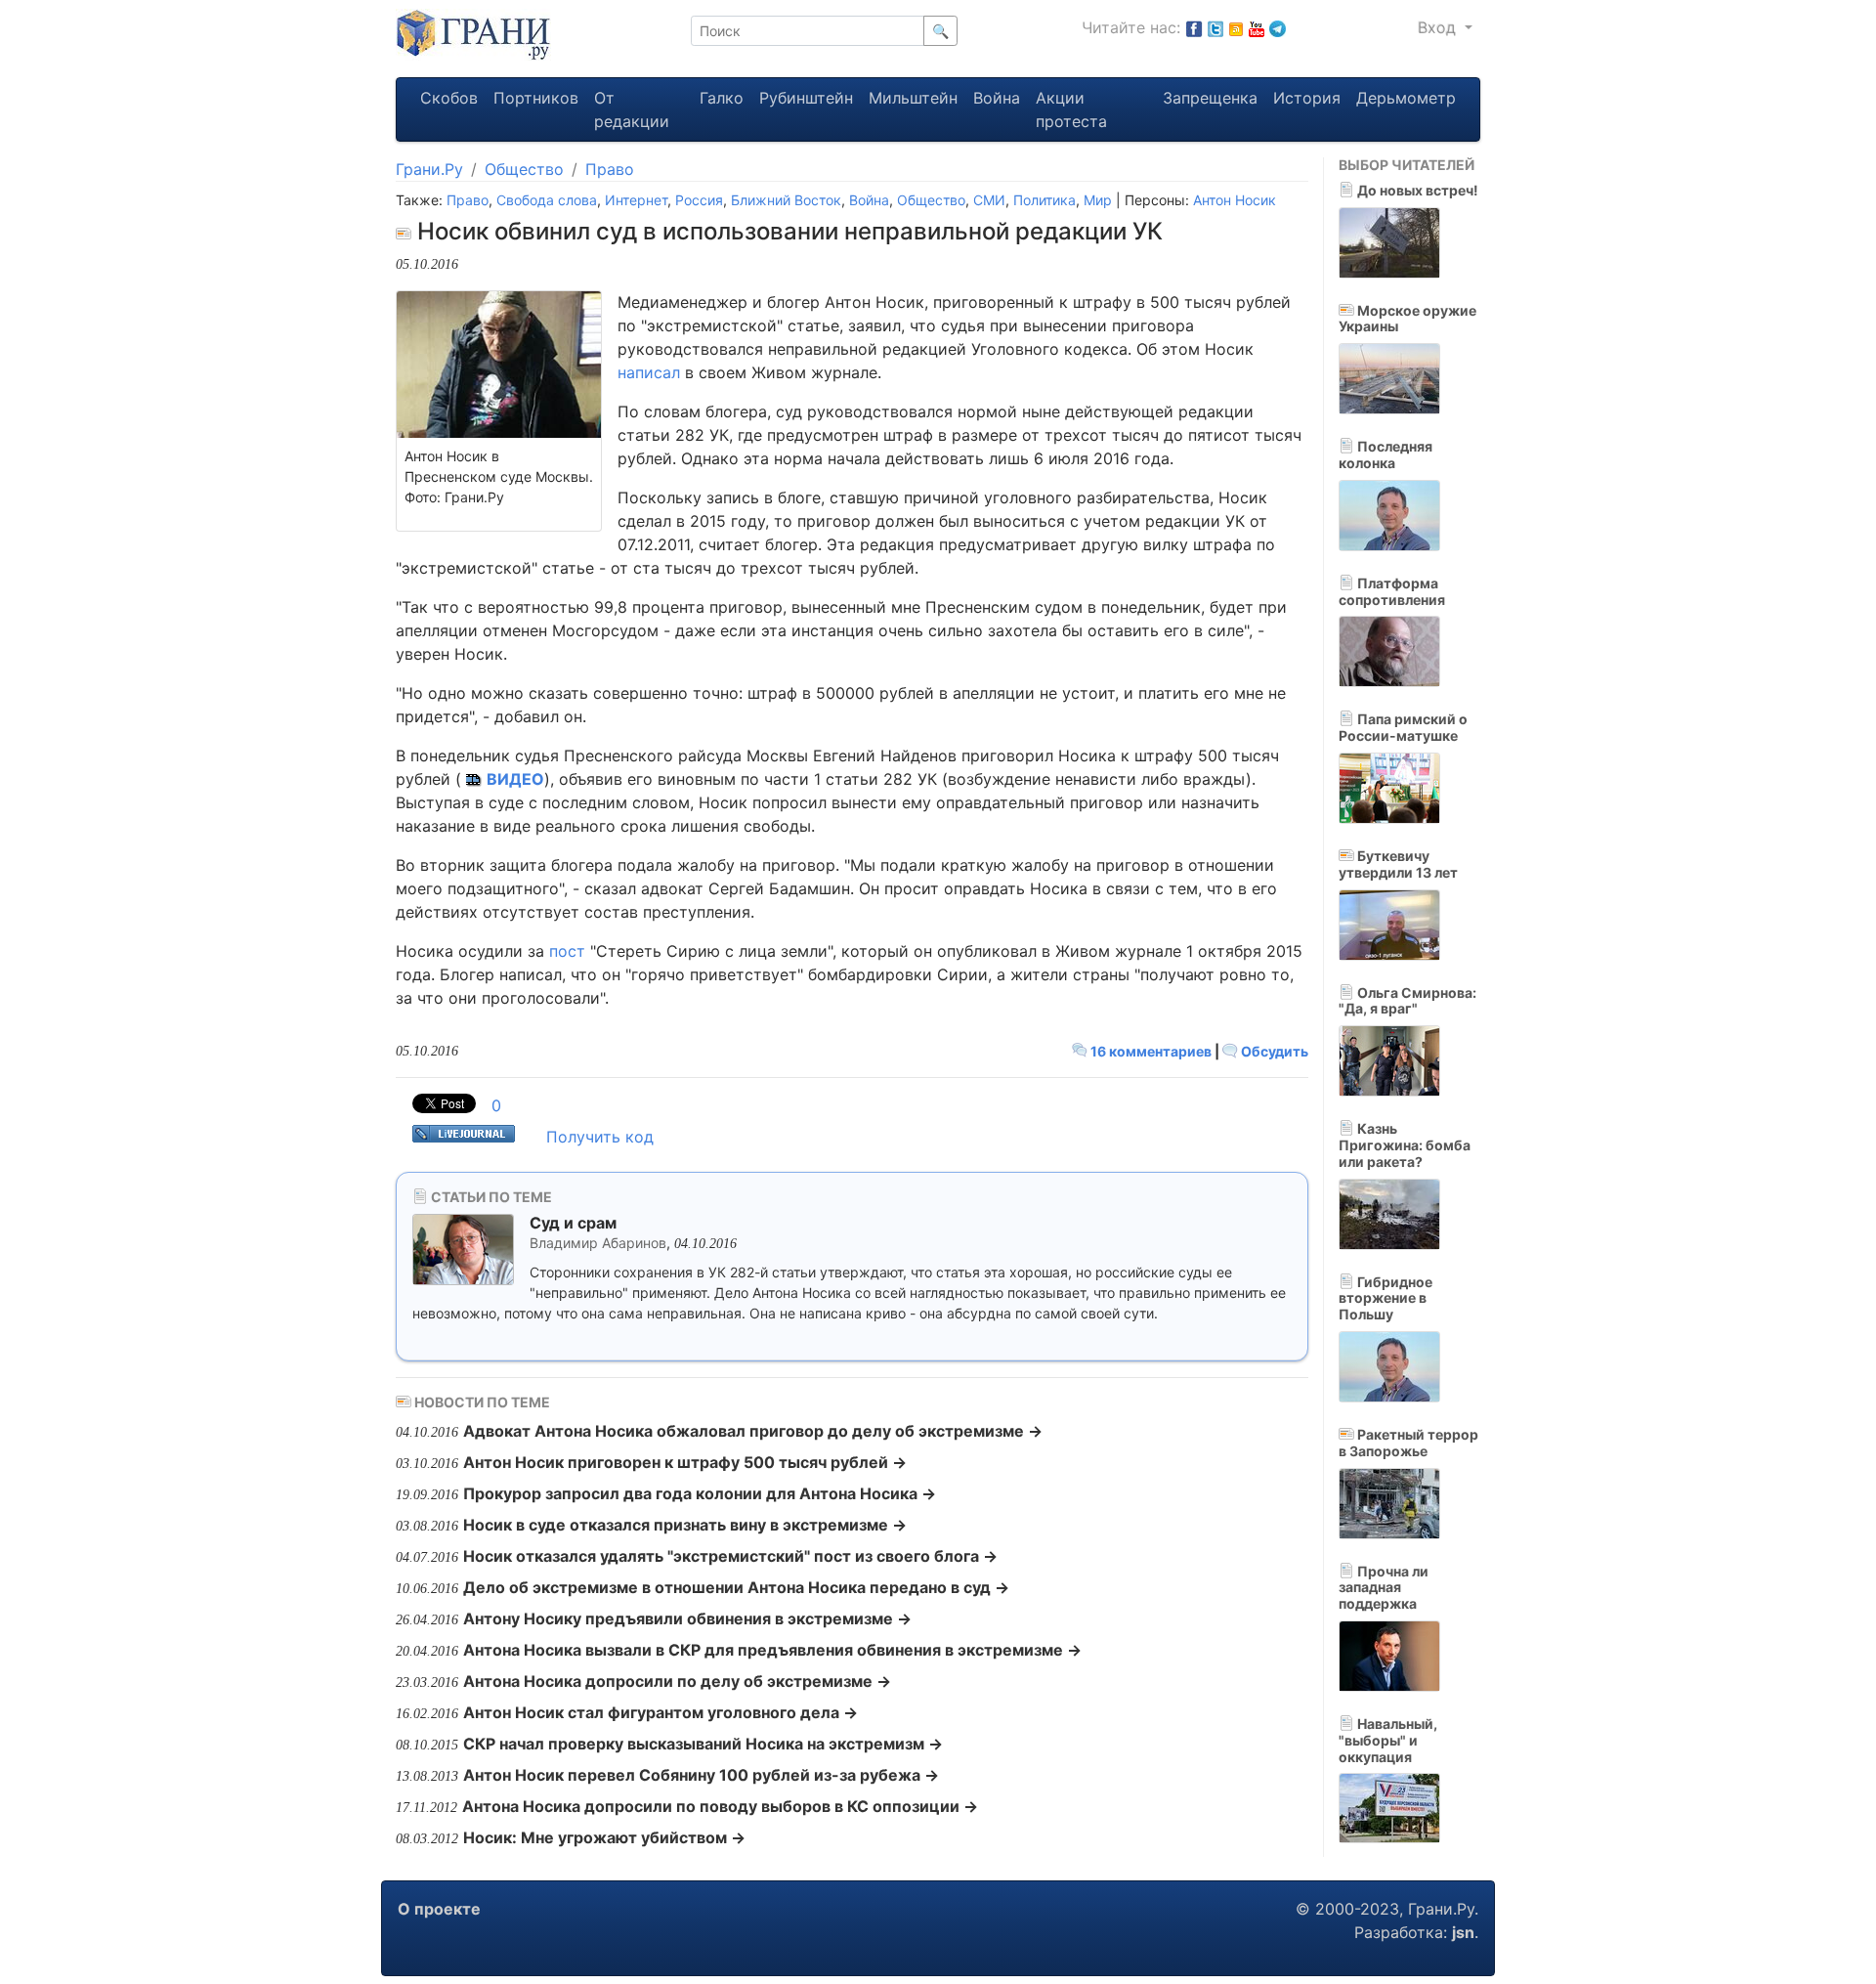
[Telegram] (1278, 27)
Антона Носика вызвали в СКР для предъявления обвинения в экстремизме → (772, 1650)
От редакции (632, 109)
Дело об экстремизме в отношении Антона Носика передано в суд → (736, 1587)
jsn (1463, 1932)
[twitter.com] (1215, 27)
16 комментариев (1151, 1051)
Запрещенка (1210, 98)
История (1307, 98)
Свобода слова (547, 200)
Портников (536, 98)
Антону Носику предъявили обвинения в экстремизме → (687, 1618)
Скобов (449, 98)
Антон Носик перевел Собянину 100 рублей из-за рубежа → (701, 1775)
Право (610, 169)
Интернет (636, 200)
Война (997, 98)
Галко (722, 98)
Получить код (600, 1137)
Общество (524, 169)
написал (649, 372)
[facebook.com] (1194, 27)
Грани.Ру (429, 169)
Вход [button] (1439, 27)
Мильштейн (913, 98)
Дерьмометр (1406, 98)
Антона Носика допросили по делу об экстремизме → (677, 1681)
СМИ (989, 200)
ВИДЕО (515, 779)
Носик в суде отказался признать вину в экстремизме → (685, 1525)
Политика (1045, 200)
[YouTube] (1257, 27)
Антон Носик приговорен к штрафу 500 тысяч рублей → (685, 1462)
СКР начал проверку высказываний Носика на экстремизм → (703, 1744)
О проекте (439, 1909)
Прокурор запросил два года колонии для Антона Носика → (700, 1493)
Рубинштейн (806, 98)
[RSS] (1236, 27)
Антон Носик (1235, 200)
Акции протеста (1071, 109)
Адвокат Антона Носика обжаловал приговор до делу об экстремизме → (753, 1431)
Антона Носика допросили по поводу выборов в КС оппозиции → (720, 1806)
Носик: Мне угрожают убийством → (604, 1837)
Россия (699, 200)
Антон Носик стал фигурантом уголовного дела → (661, 1712)
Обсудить (1273, 1051)
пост (567, 951)
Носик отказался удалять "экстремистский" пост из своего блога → (730, 1556)
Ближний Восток (786, 200)
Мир (1098, 200)
